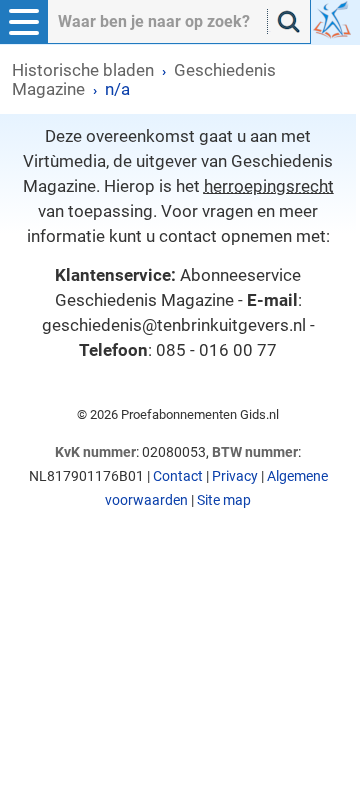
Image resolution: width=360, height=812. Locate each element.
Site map (224, 500)
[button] (24, 22)
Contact (178, 476)
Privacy (235, 476)
